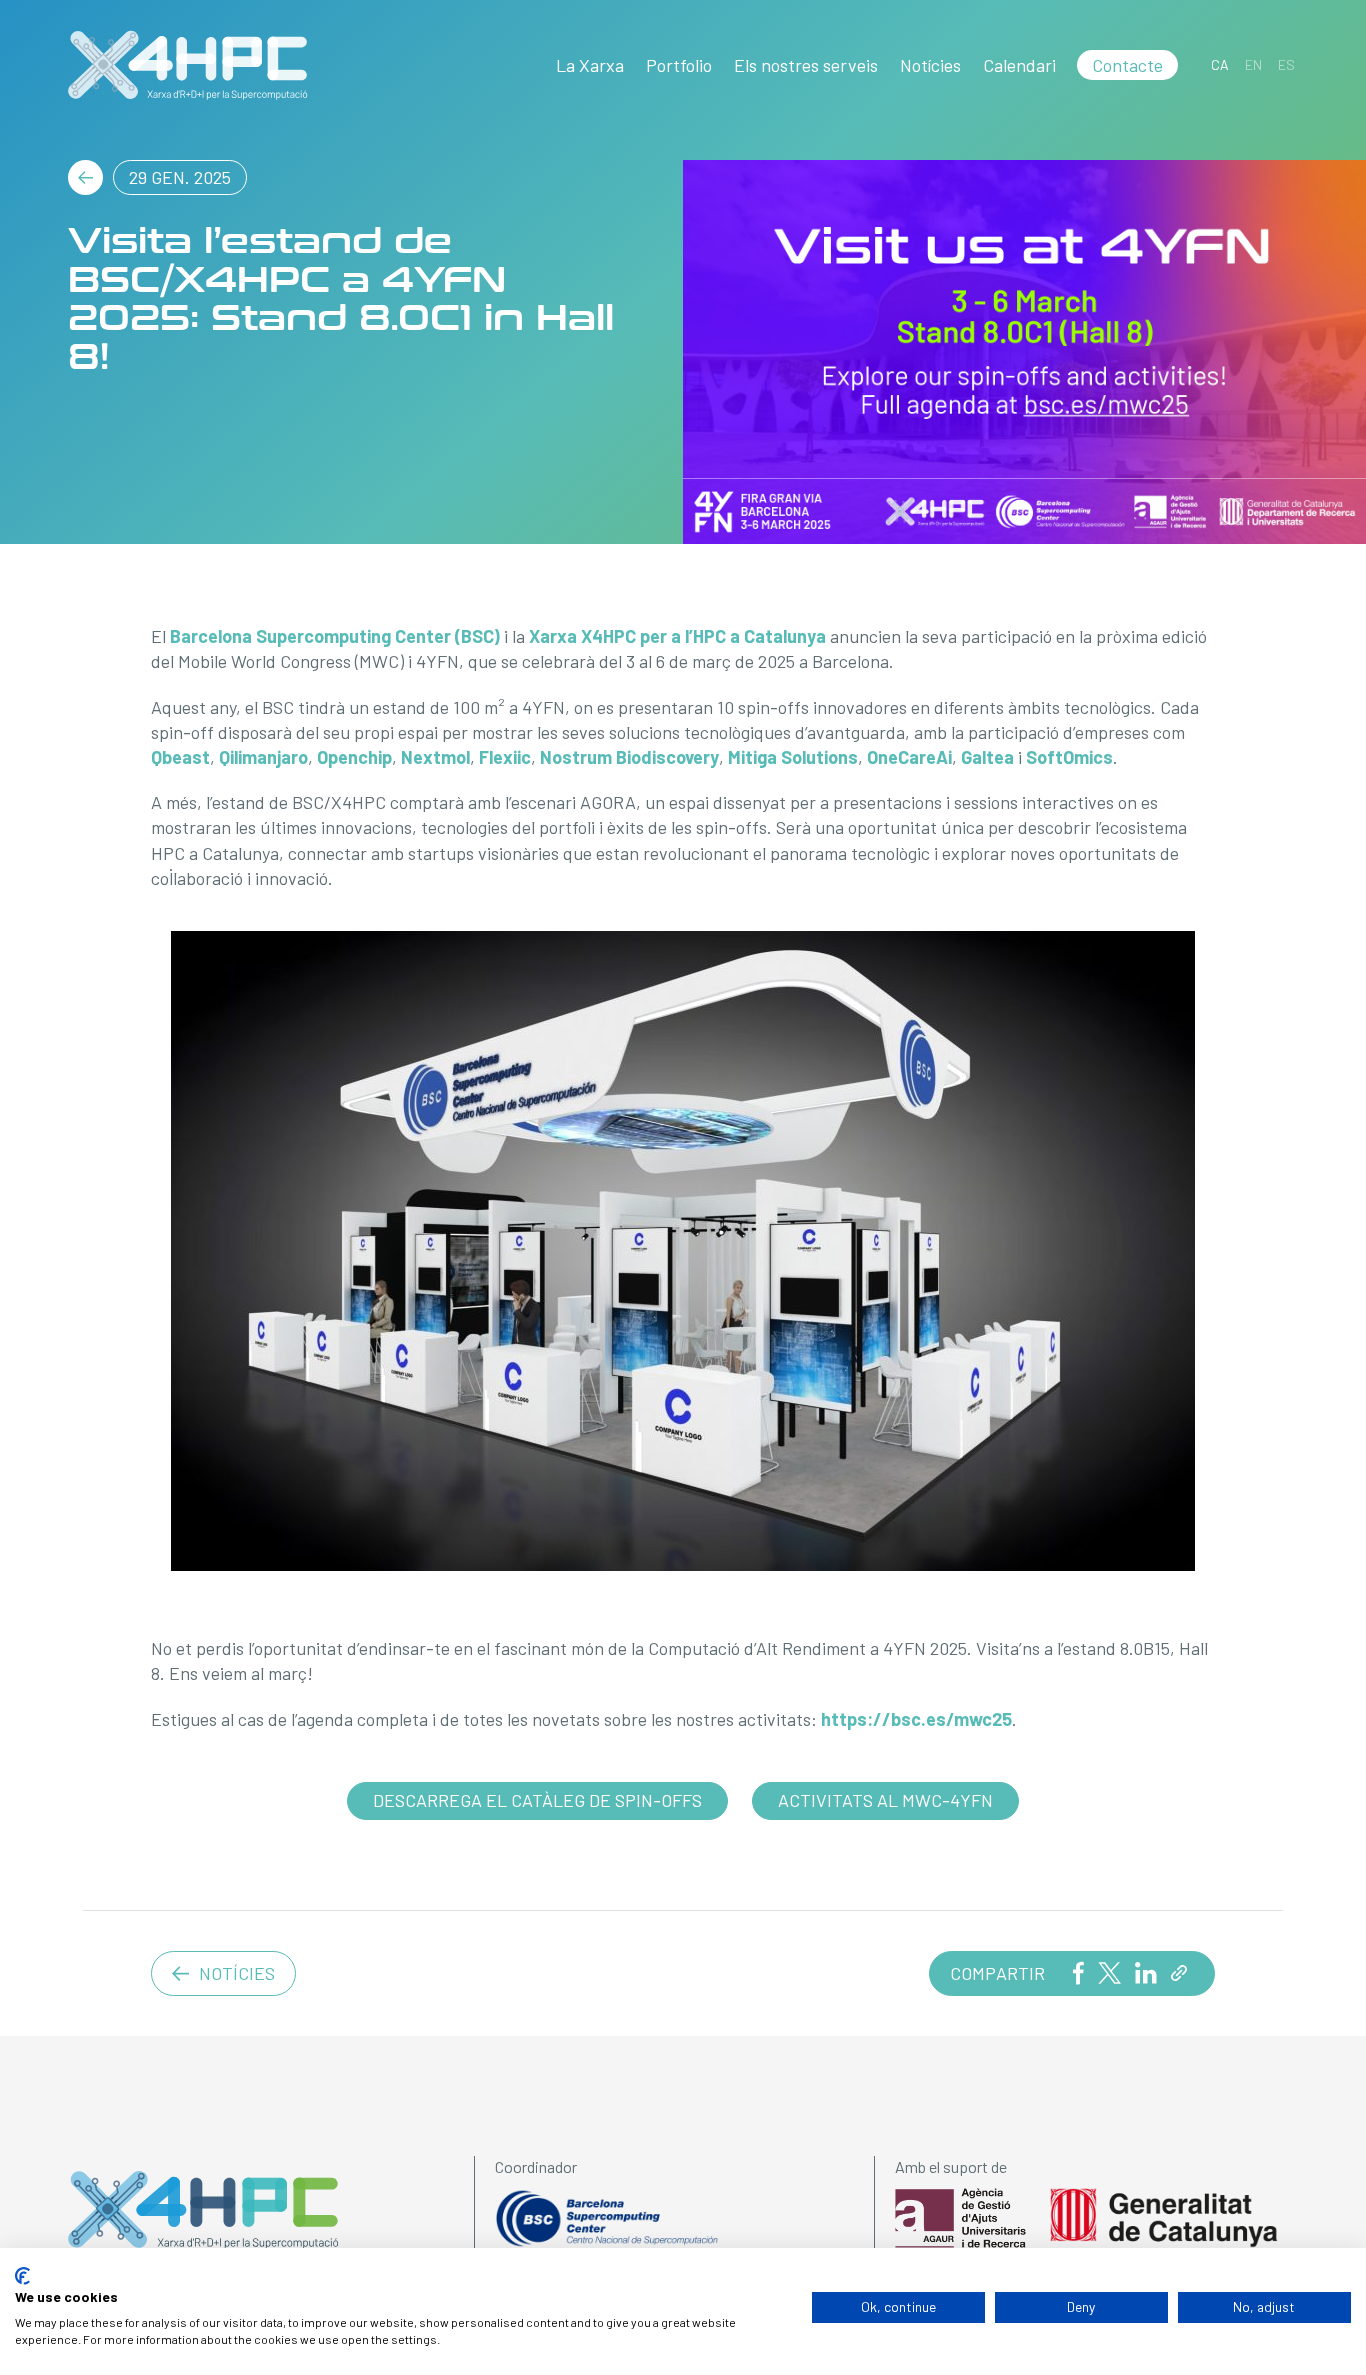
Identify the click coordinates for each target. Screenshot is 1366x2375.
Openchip (354, 757)
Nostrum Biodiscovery (629, 757)
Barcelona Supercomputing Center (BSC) (335, 636)
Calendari (1019, 65)
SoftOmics (1069, 757)
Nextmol (435, 757)
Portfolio (679, 65)
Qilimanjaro (263, 757)
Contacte (1127, 65)
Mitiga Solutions (793, 757)
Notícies (930, 65)
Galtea (987, 757)
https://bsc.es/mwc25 (916, 1719)
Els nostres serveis (806, 65)
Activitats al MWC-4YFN (885, 1800)
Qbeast (180, 757)
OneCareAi (909, 757)
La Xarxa (590, 65)
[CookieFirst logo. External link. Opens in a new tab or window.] (22, 2276)
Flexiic (505, 757)
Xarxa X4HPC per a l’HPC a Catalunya (677, 636)
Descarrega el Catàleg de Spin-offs (537, 1800)
